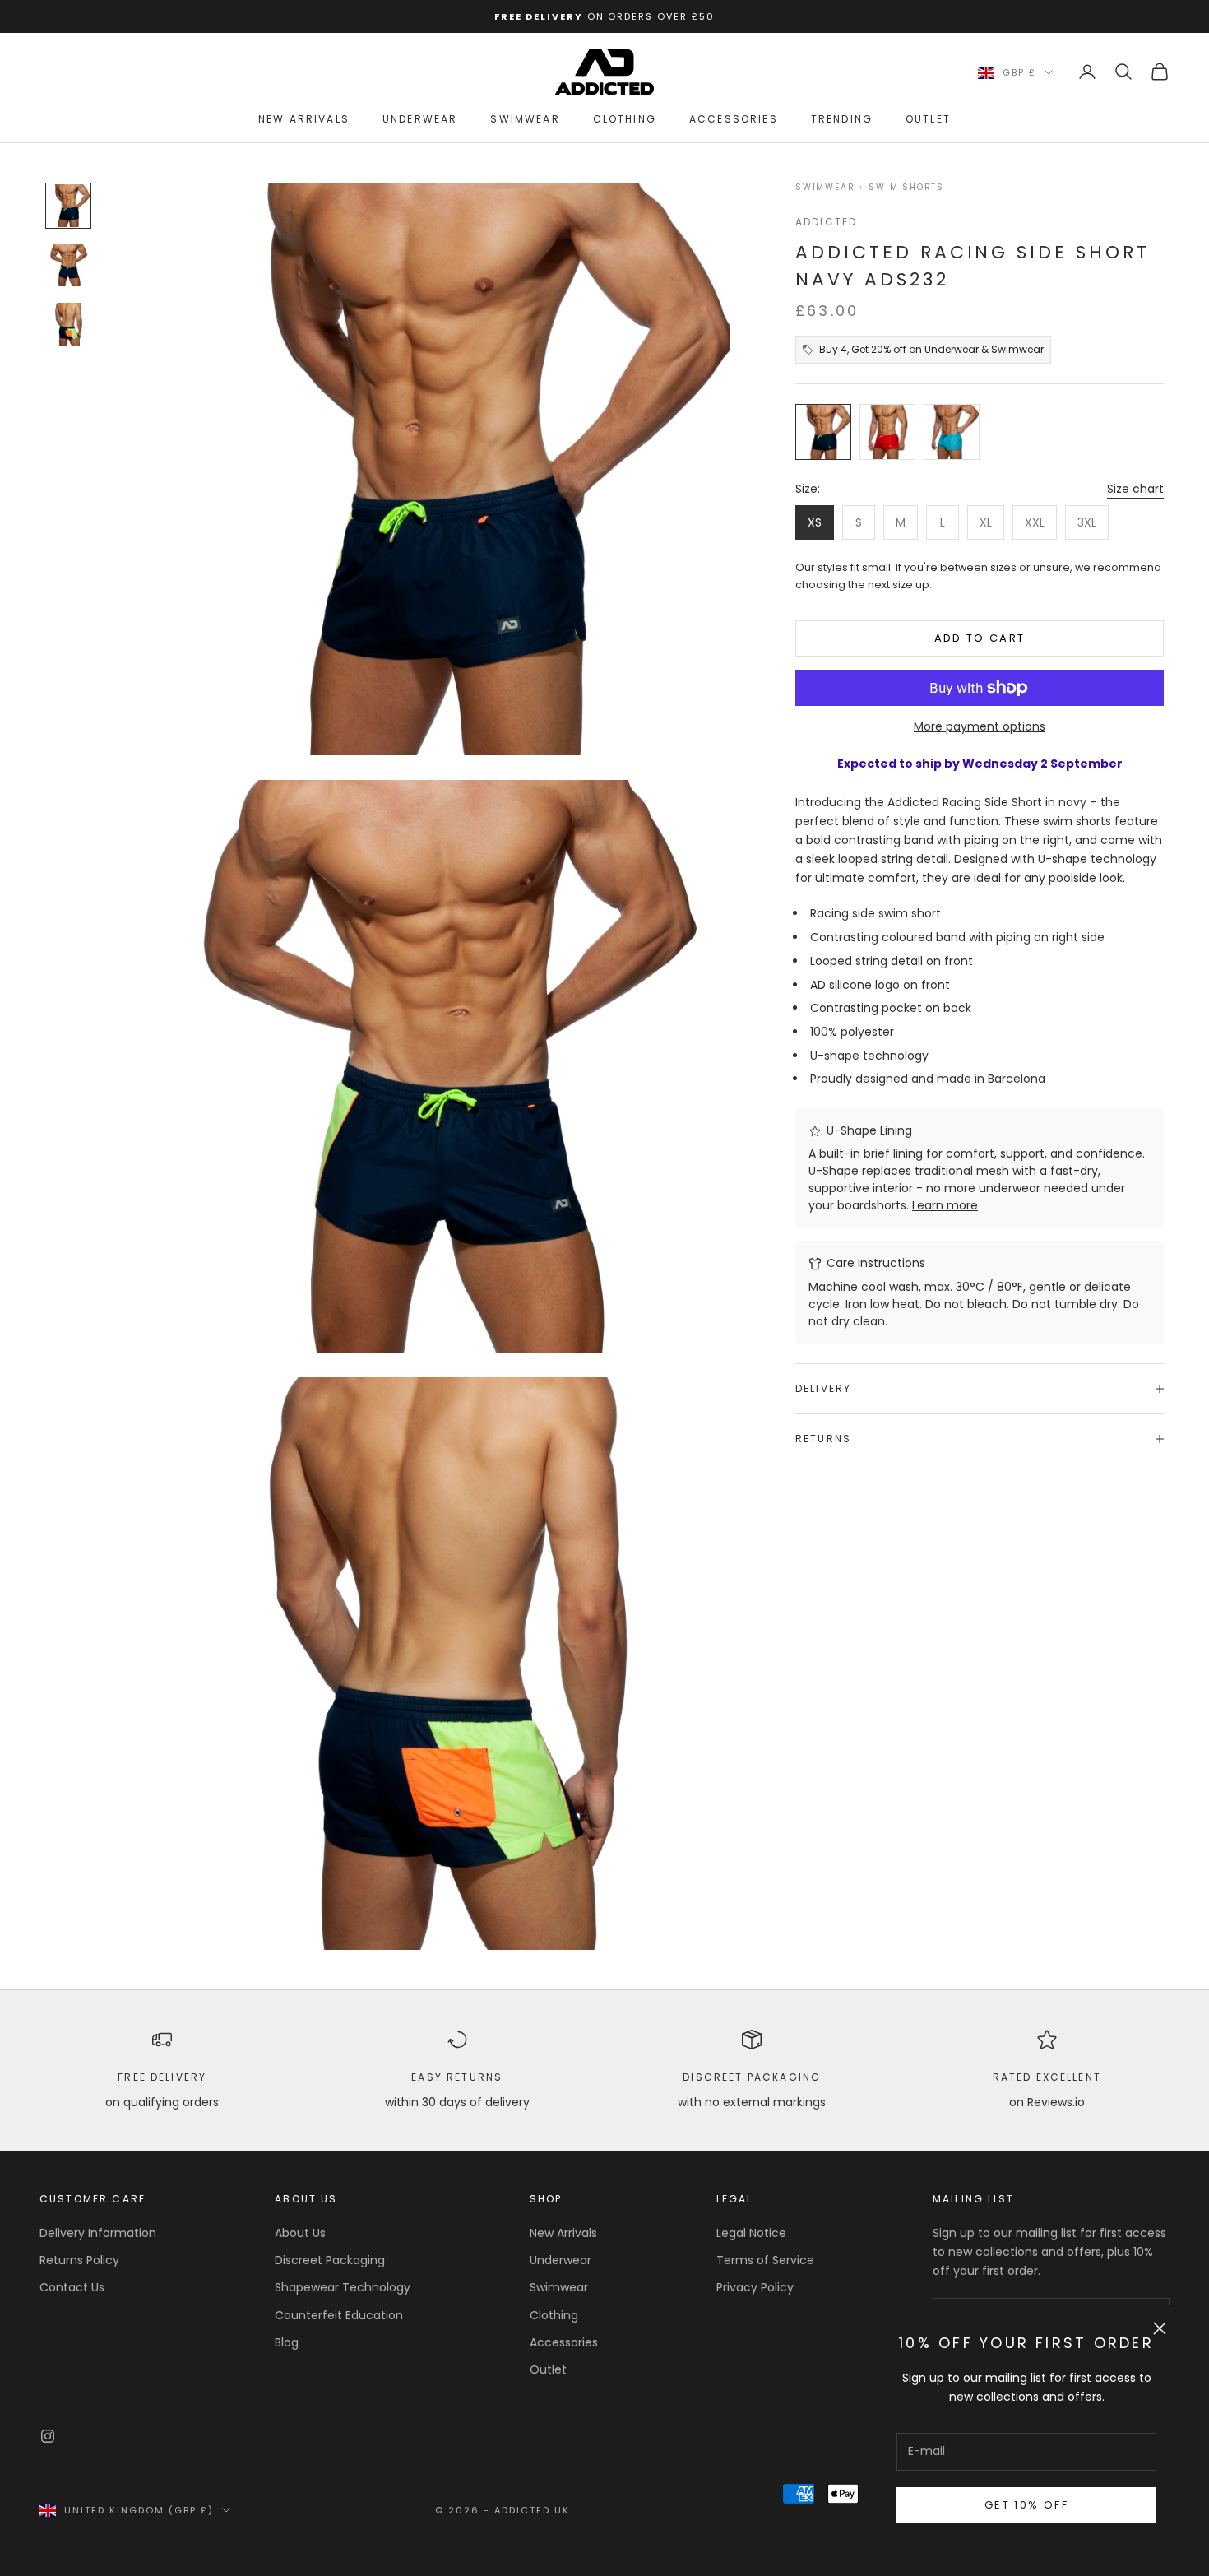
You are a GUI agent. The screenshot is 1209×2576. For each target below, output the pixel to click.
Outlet (928, 119)
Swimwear (525, 119)
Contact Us (72, 2287)
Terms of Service (765, 2260)
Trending (842, 119)
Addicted (826, 222)
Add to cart (980, 638)
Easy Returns (457, 2077)
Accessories (734, 119)
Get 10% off (1026, 2505)
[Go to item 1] (68, 206)
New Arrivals (304, 119)
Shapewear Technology (343, 2287)
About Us (300, 2233)
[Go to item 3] (68, 324)
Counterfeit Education (339, 2315)
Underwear (420, 119)
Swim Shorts (906, 188)
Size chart (1135, 489)
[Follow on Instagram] (48, 2436)
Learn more (945, 1205)
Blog (287, 2342)
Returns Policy (79, 2260)
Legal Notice (751, 2233)
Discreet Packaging (752, 2077)
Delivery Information (98, 2233)
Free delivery (162, 2077)
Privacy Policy (755, 2287)
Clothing (625, 119)
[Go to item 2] (68, 265)
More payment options (980, 726)
